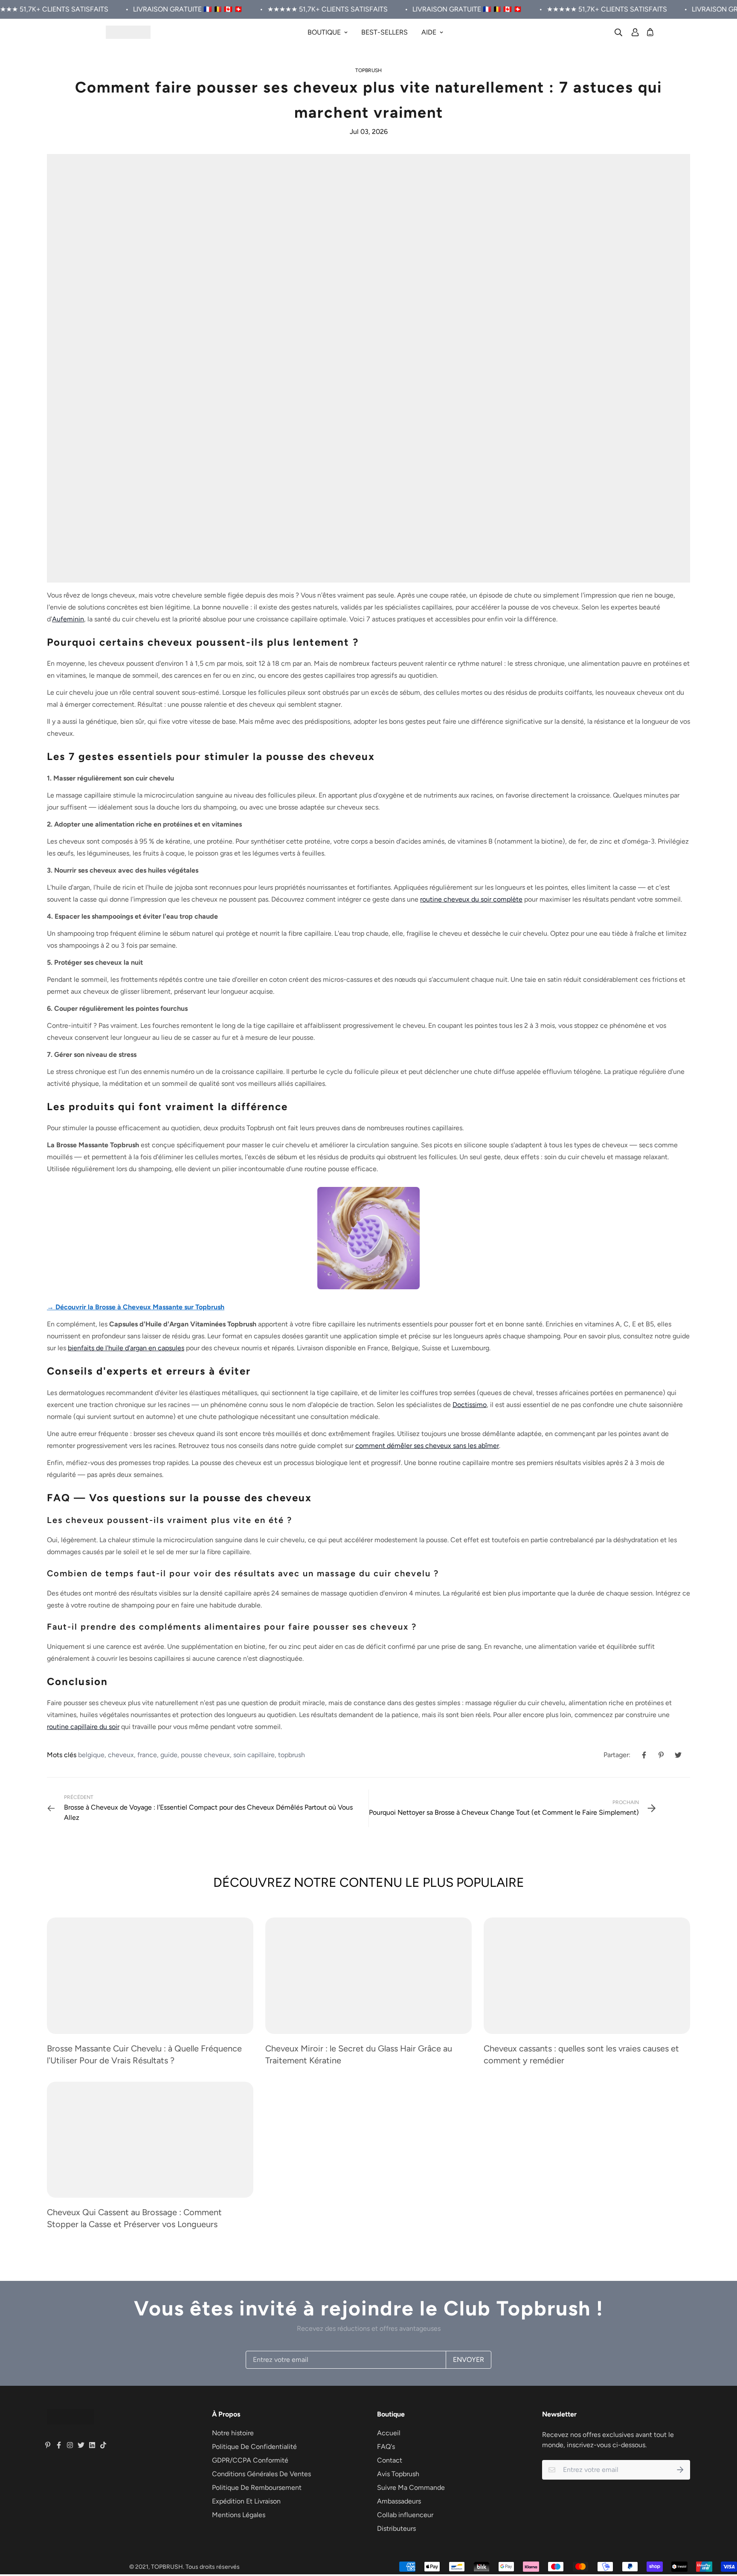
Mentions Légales (239, 2515)
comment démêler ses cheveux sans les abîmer (427, 1446)
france (147, 1755)
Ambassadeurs (399, 2501)
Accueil (389, 2433)
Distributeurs (396, 2528)
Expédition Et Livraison (246, 2501)
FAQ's (386, 2447)
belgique (91, 1755)
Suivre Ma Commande (411, 2488)
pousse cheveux (205, 1755)
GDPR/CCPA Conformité (250, 2460)
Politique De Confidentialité (254, 2447)
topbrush (368, 70)
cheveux (121, 1755)
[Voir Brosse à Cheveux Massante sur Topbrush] (368, 1237)
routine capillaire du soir (83, 1727)
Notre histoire (233, 2433)
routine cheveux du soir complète (471, 899)
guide (169, 1755)
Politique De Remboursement (257, 2488)
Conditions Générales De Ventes (261, 2474)
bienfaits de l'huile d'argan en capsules (126, 1348)
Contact (390, 2460)
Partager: (617, 1755)
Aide (429, 32)
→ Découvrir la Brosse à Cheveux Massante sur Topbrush (136, 1307)
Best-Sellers (384, 32)
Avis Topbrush (398, 2474)
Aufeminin (68, 619)
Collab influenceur (405, 2515)
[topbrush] (128, 32)
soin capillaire (254, 1755)
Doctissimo (470, 1405)
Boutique (324, 32)
